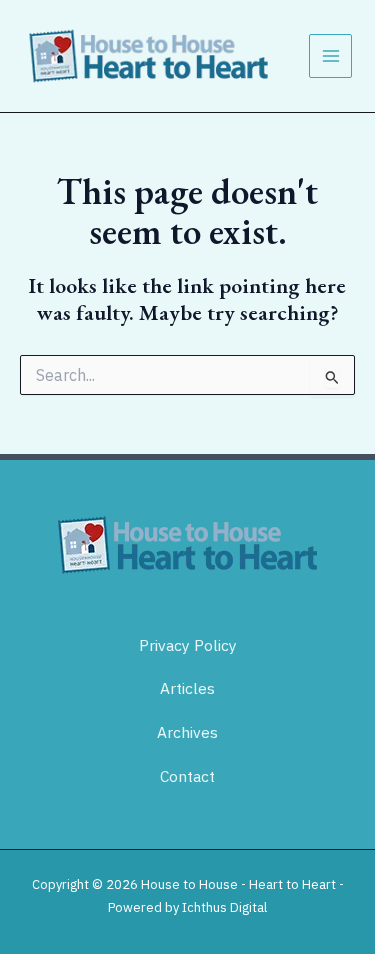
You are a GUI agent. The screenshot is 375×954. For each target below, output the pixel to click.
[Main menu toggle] (331, 56)
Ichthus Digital (224, 907)
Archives (187, 732)
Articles (187, 688)
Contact (187, 776)
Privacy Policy (188, 645)
